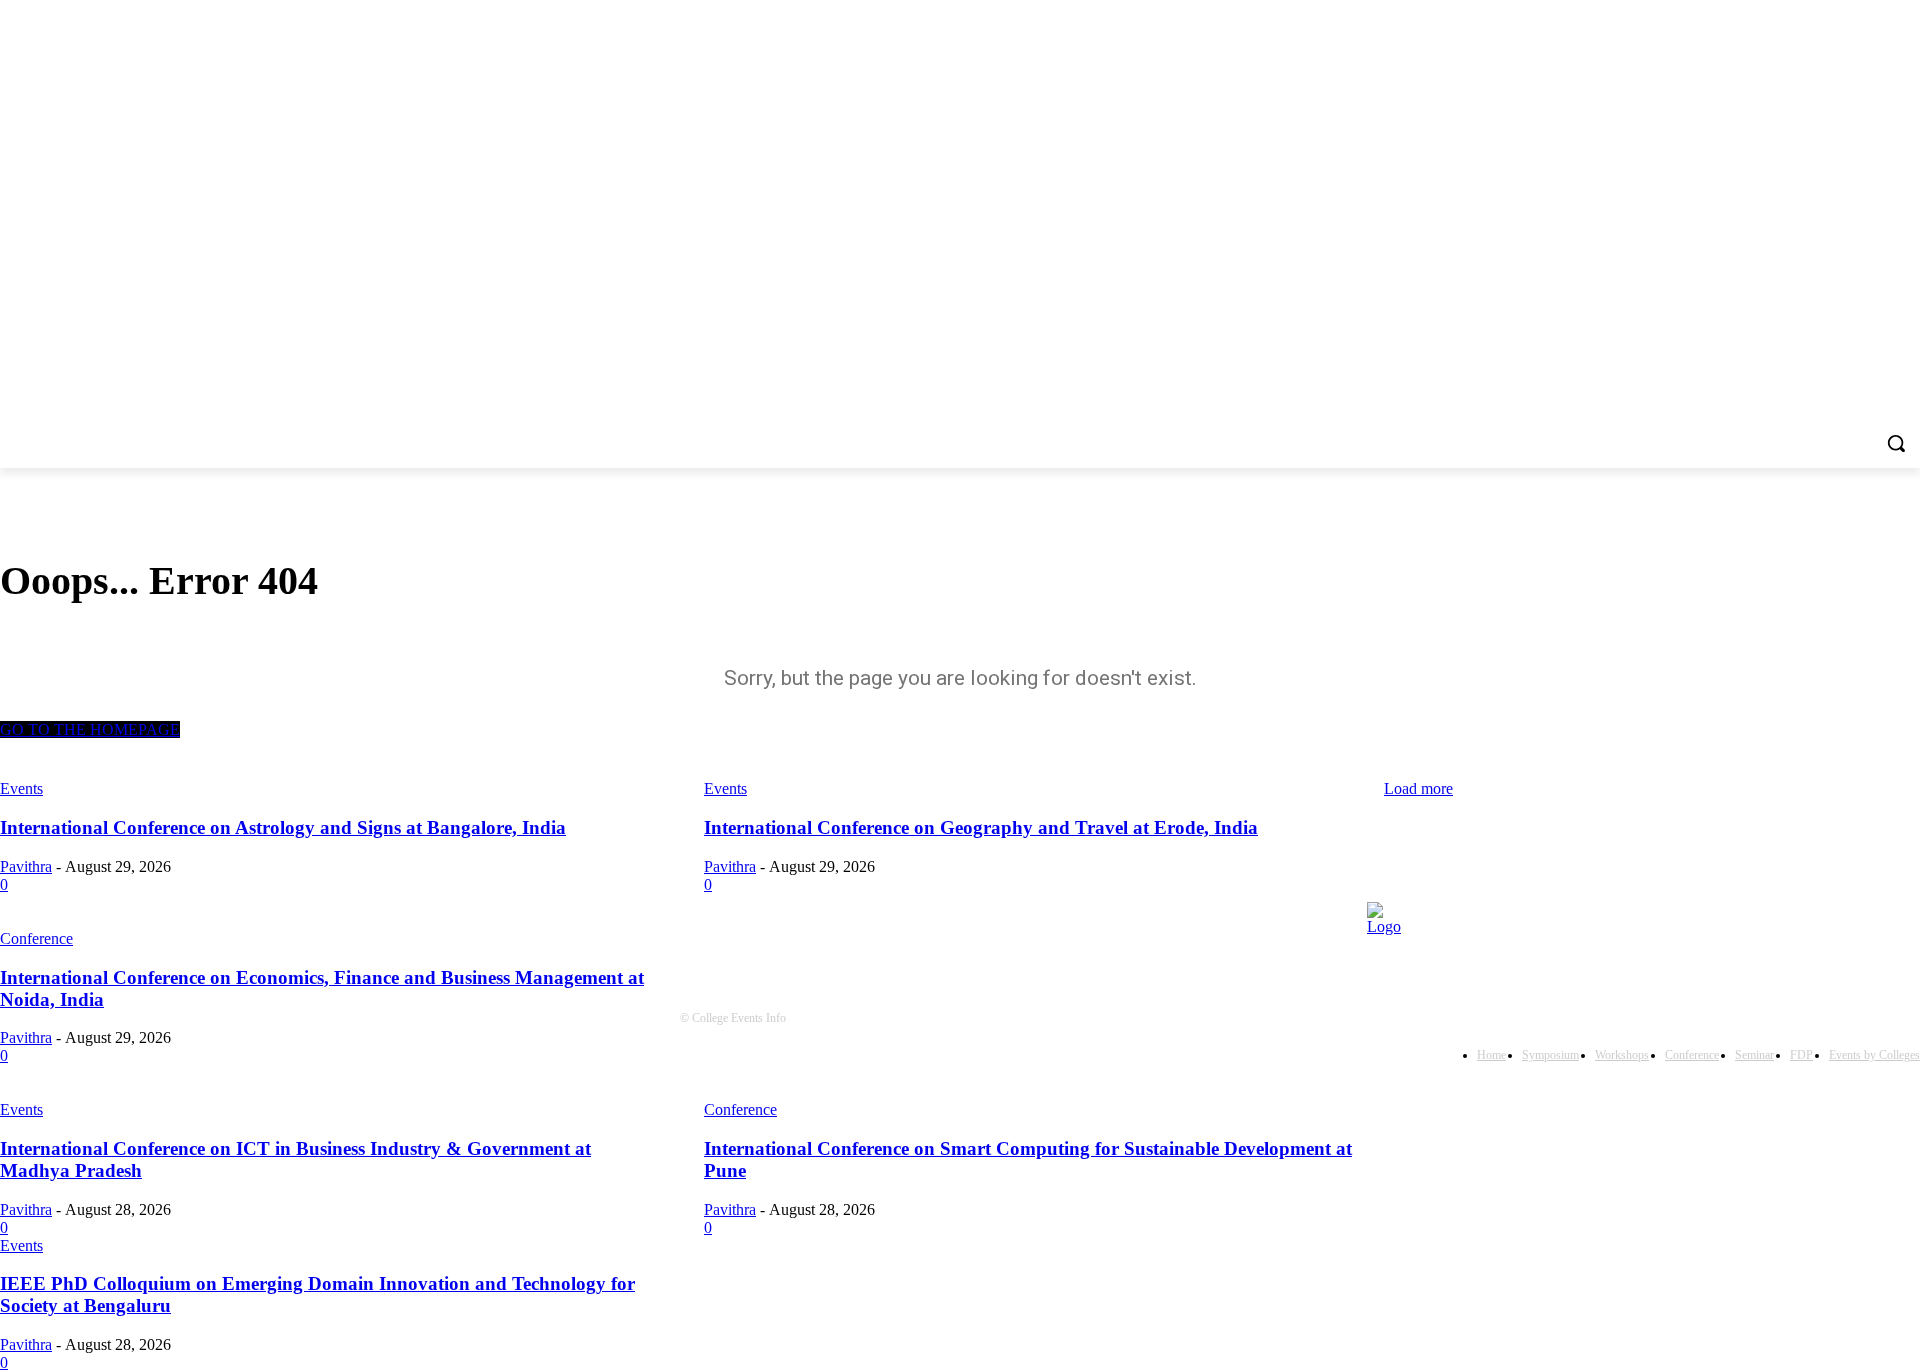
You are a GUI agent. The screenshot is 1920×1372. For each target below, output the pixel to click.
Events (21, 1109)
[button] (1896, 443)
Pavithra (26, 1209)
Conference (740, 1109)
